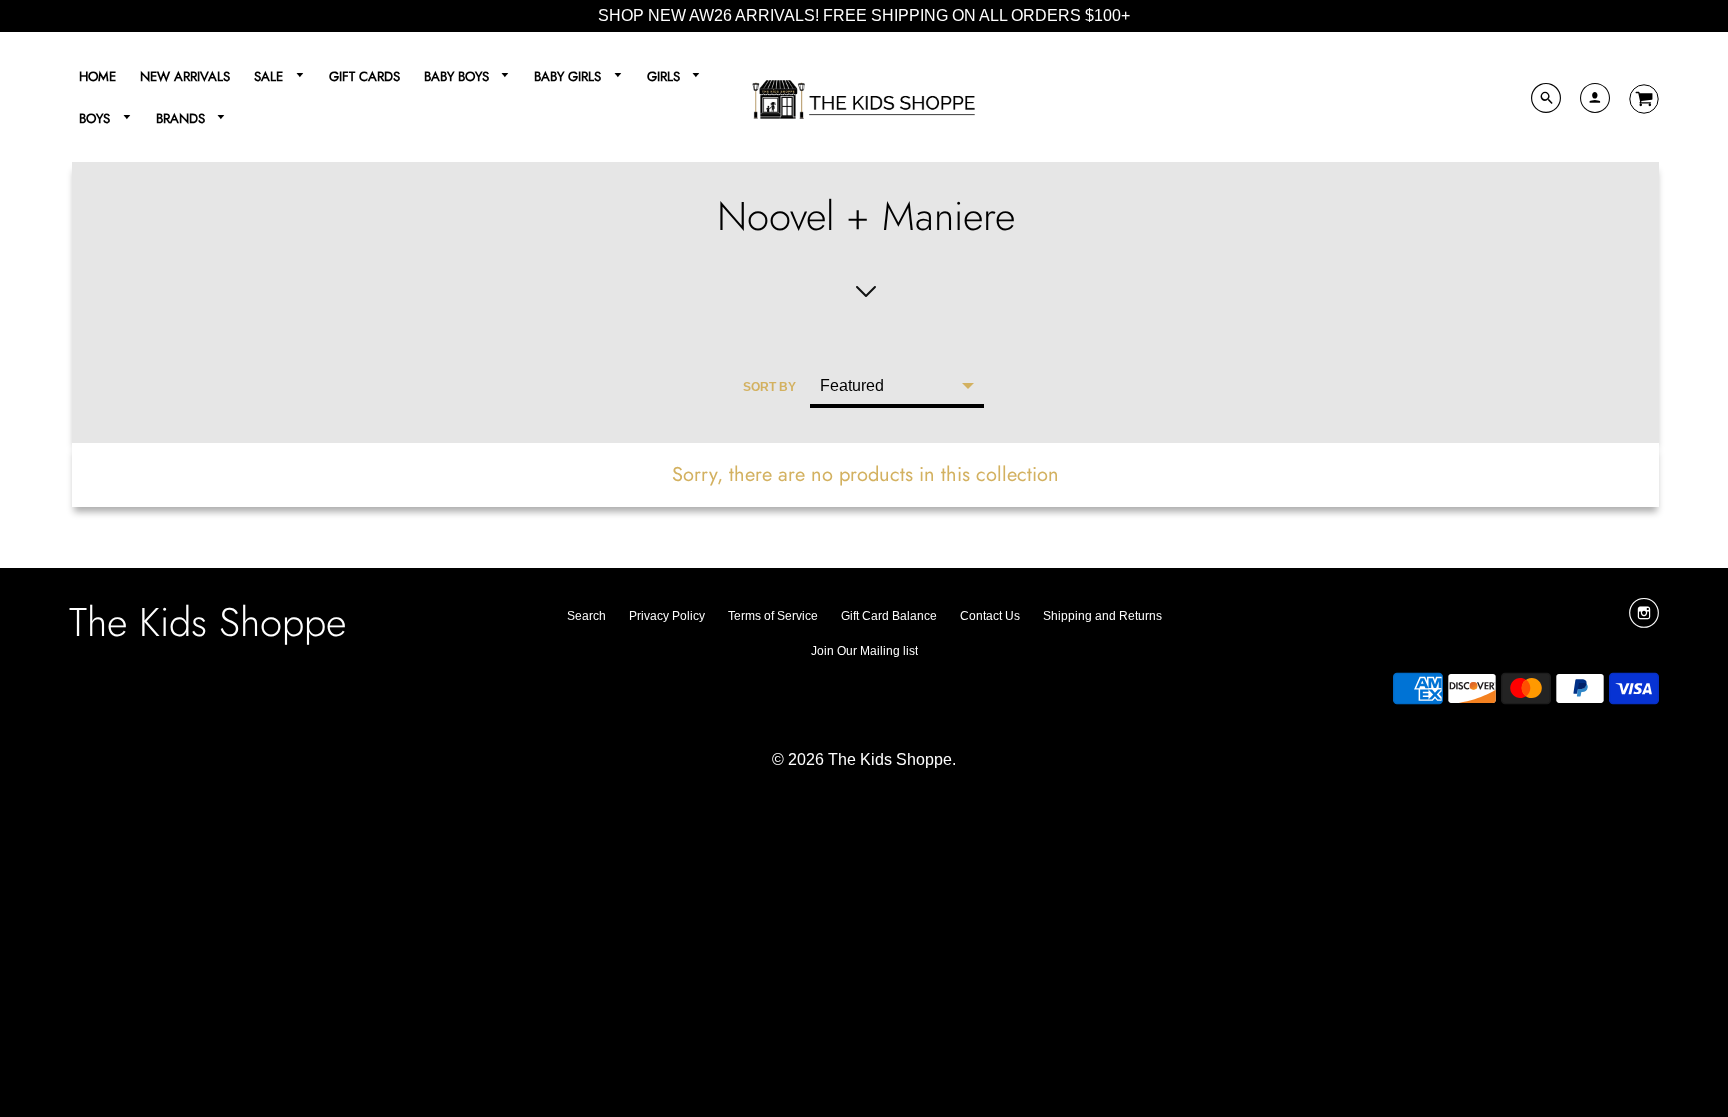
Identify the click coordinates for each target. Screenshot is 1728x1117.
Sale (270, 76)
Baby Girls (569, 76)
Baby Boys (458, 76)
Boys (96, 118)
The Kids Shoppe (207, 622)
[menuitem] (97, 76)
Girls (665, 76)
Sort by (769, 387)
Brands (182, 118)
